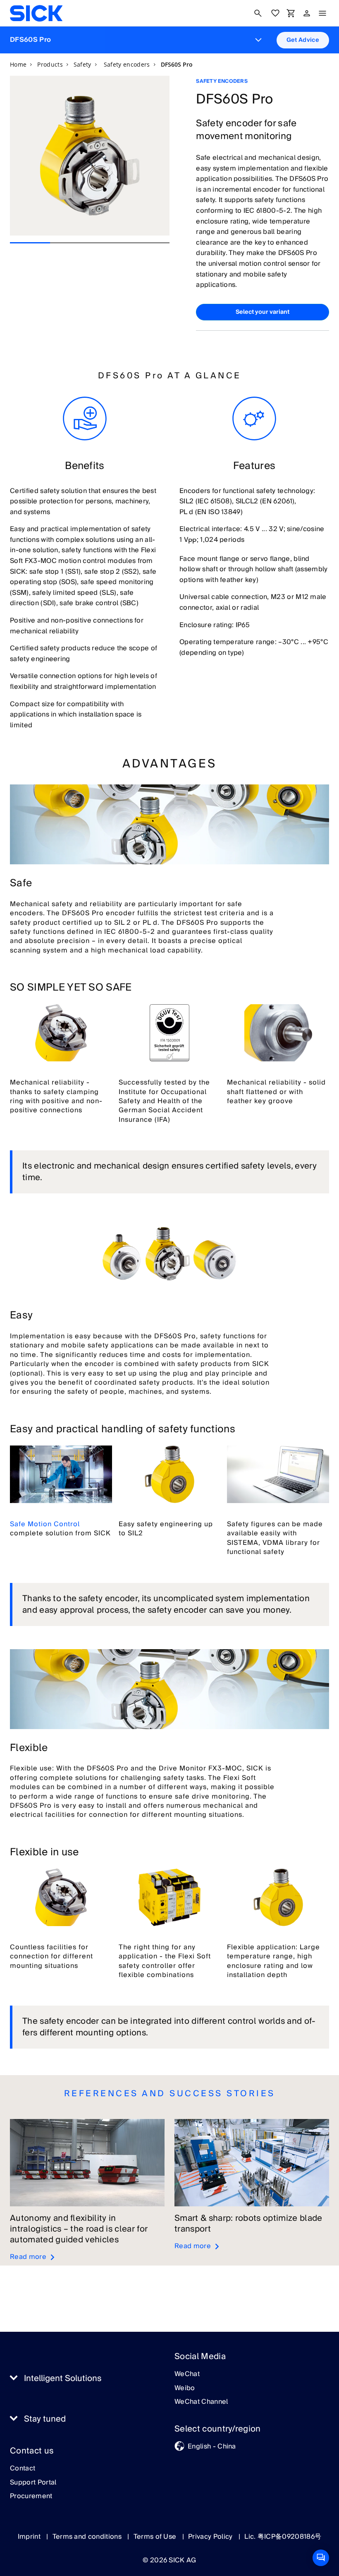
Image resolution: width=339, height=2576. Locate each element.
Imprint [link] (30, 2537)
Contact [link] (23, 2469)
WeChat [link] (187, 2374)
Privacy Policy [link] (211, 2537)
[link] (36, 13)
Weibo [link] (185, 2388)
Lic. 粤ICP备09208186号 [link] (283, 2537)
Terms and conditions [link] (88, 2537)
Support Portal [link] (33, 2483)
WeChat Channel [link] (201, 2402)
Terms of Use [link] (156, 2537)
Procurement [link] (31, 2497)
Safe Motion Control (45, 1524)
